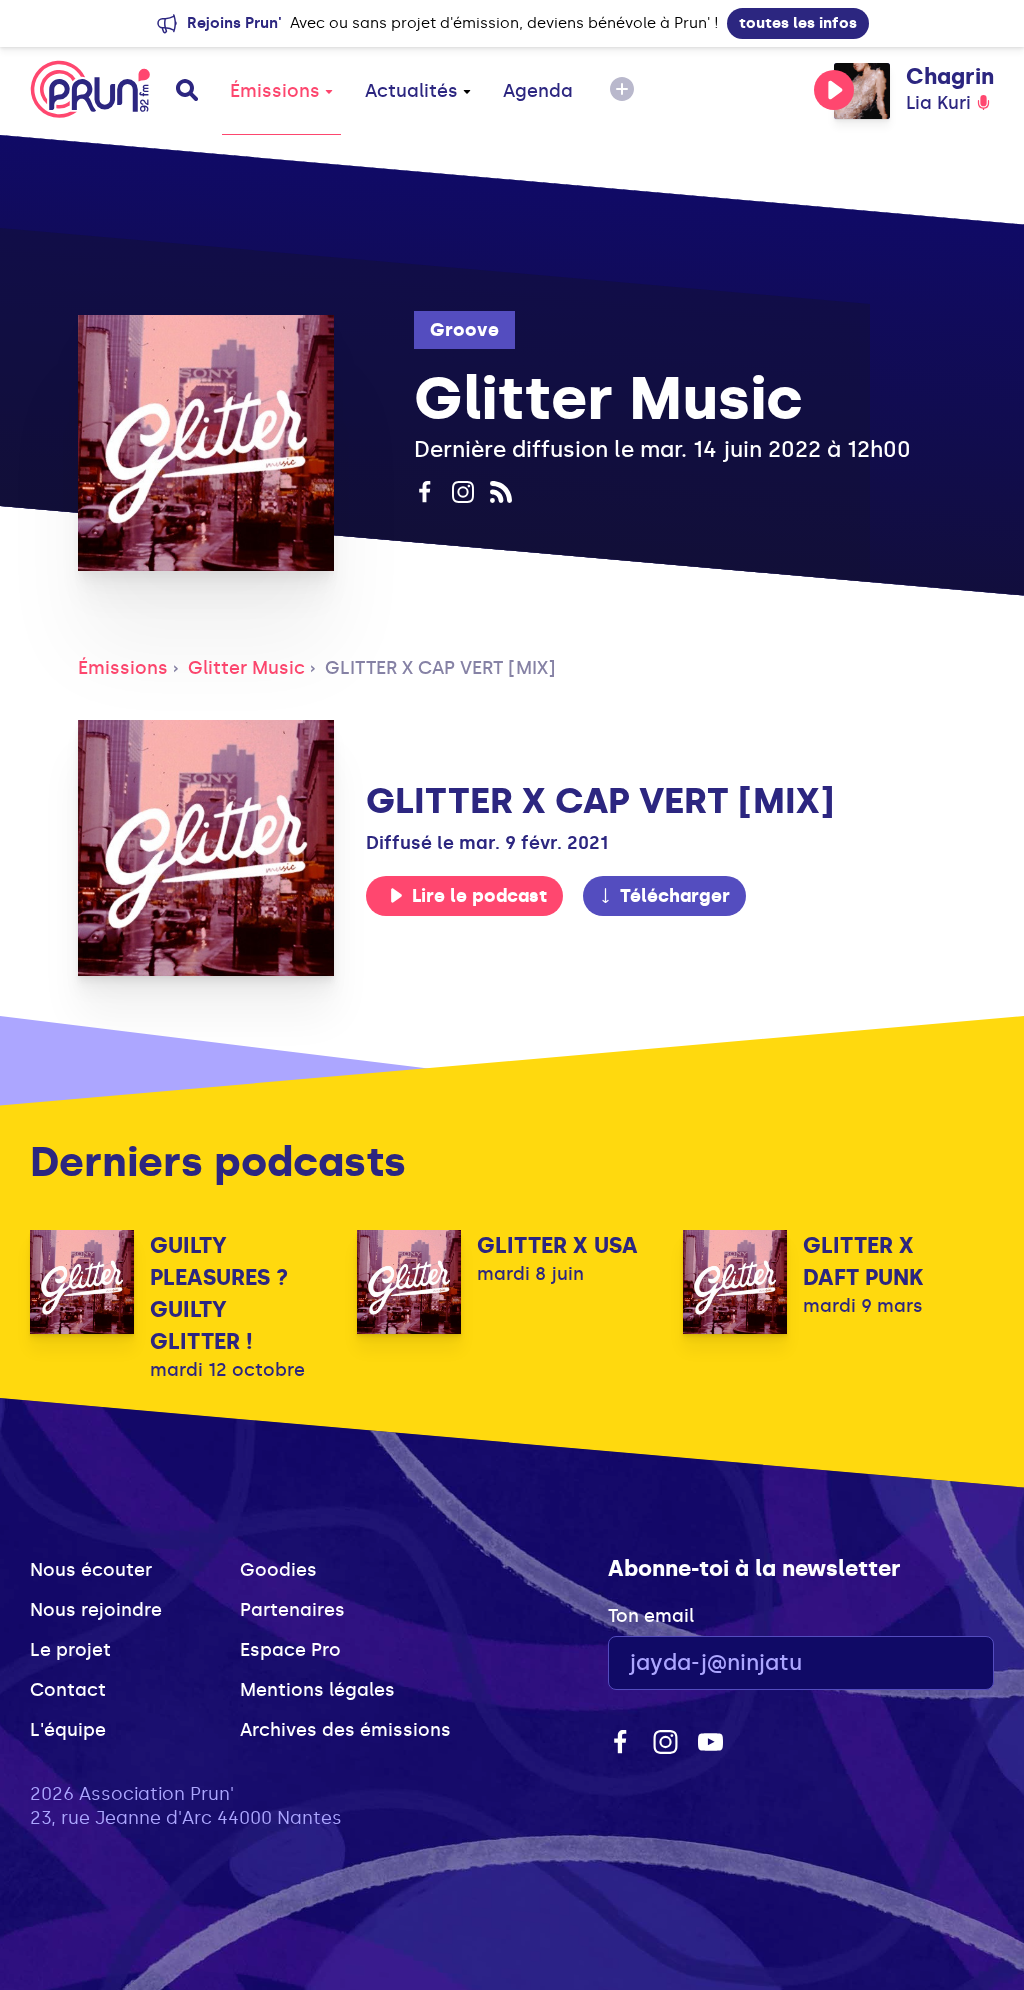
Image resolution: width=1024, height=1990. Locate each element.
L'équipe (68, 1730)
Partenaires (292, 1610)
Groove (464, 330)
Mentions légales (317, 1690)
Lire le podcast (479, 896)
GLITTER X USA (557, 1245)
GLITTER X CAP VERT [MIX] (440, 668)
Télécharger (675, 896)
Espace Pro (290, 1650)
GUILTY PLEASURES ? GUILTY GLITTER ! (219, 1293)
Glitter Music (246, 668)
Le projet (70, 1650)
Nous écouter (91, 1570)
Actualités (411, 91)
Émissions (275, 91)
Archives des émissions (345, 1730)
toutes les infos (798, 23)
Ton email (651, 1616)
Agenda (538, 91)
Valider (924, 1663)
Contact (68, 1690)
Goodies (278, 1570)
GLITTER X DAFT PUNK (863, 1261)
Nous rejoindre (96, 1610)
